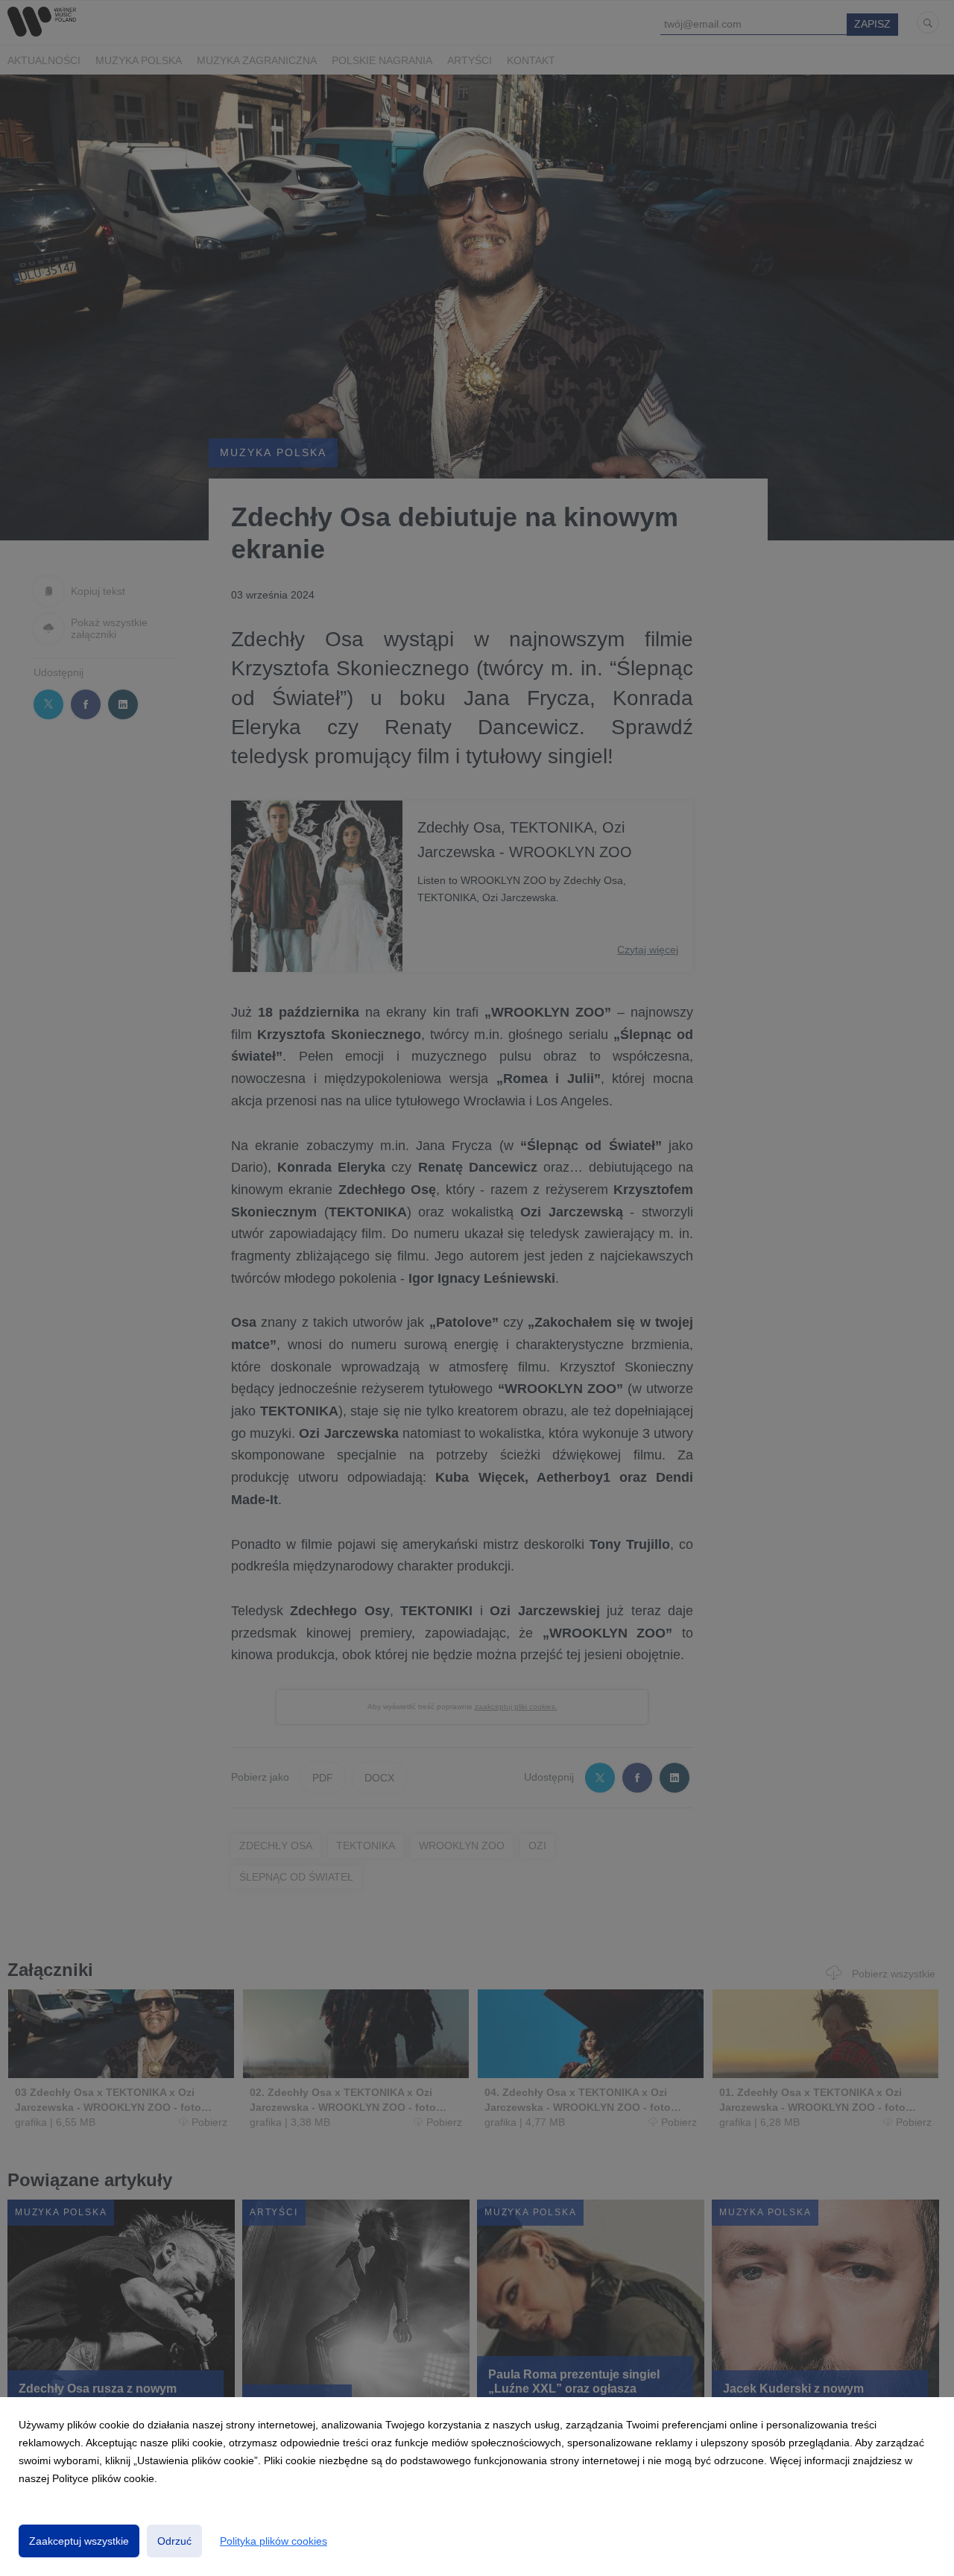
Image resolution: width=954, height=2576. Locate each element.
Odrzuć (174, 2541)
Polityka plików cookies (274, 2541)
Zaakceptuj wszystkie (79, 2541)
